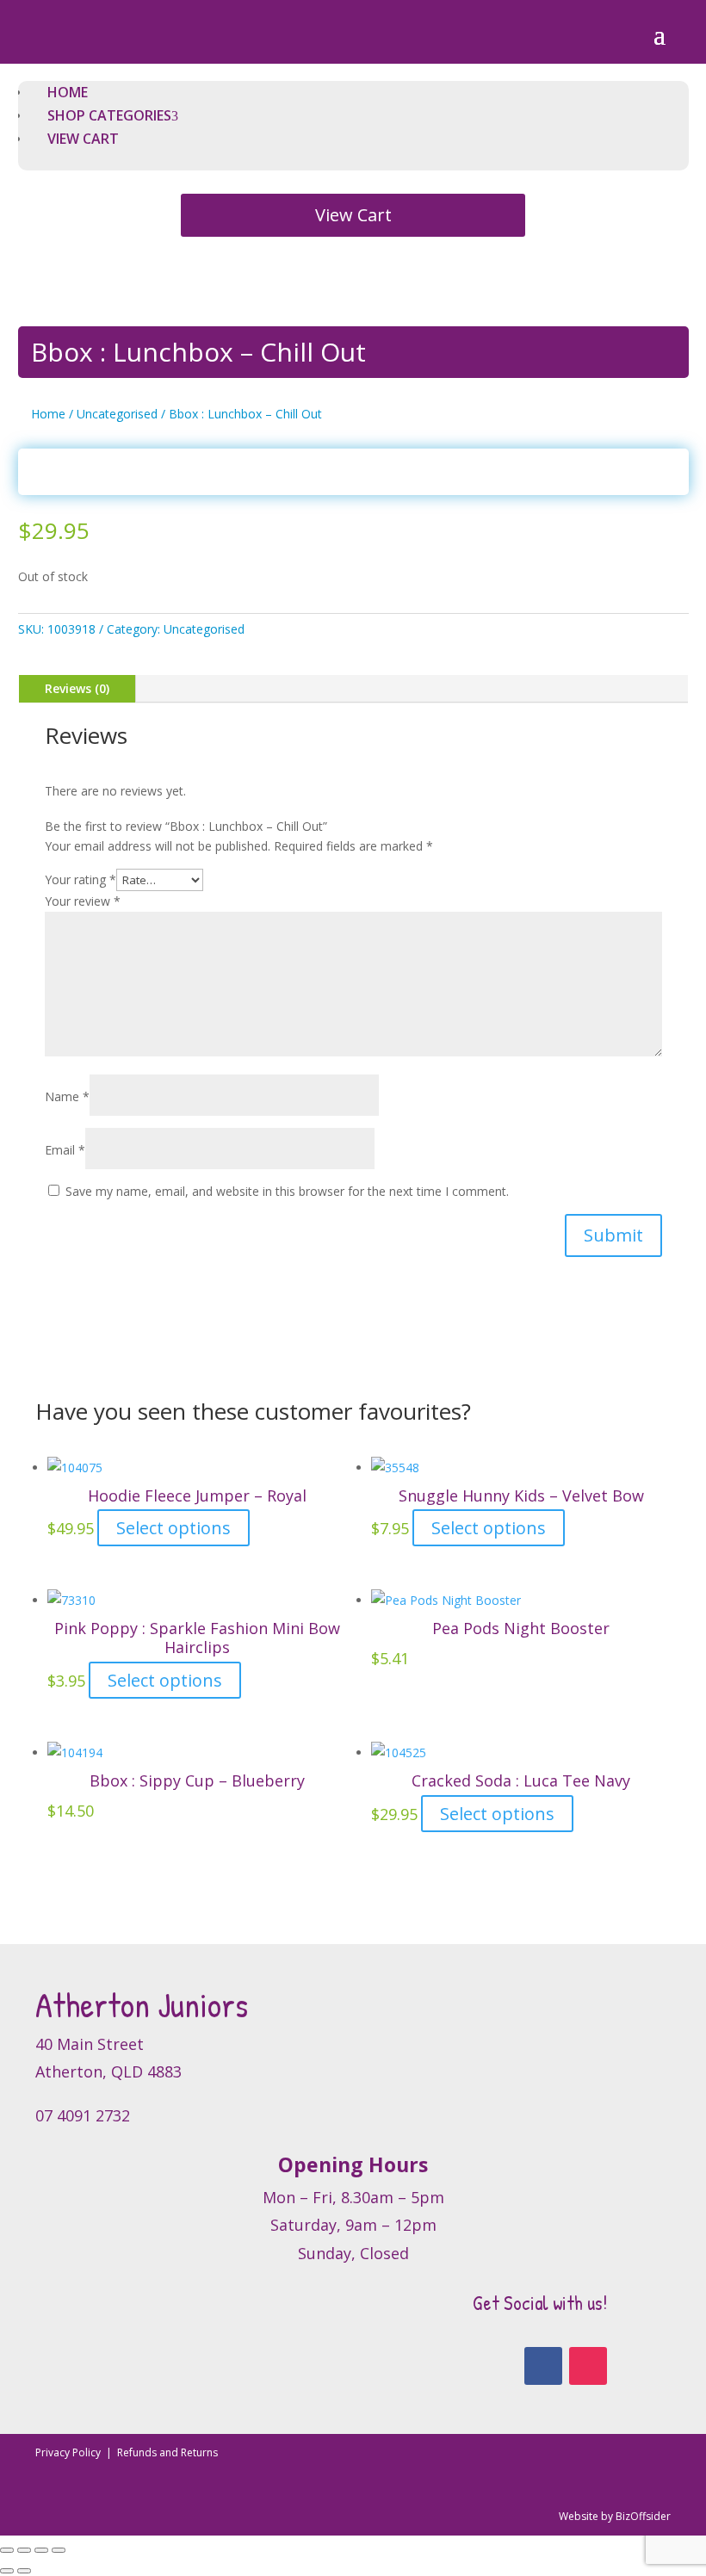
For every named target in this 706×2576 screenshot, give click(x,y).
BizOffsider (643, 2516)
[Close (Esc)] (59, 2550)
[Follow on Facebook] (543, 2366)
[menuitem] (68, 92)
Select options (173, 1528)
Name (67, 1096)
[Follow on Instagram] (588, 2366)
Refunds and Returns (167, 2452)
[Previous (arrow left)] (7, 2571)
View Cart (353, 215)
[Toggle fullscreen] (24, 2550)
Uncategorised (117, 414)
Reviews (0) (77, 688)
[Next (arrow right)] (24, 2571)
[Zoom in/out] (7, 2550)
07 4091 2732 (83, 2115)
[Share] (41, 2550)
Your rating (81, 879)
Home (48, 414)
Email (65, 1150)
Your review (83, 901)
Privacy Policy (69, 2452)
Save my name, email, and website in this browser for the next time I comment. (287, 1191)
